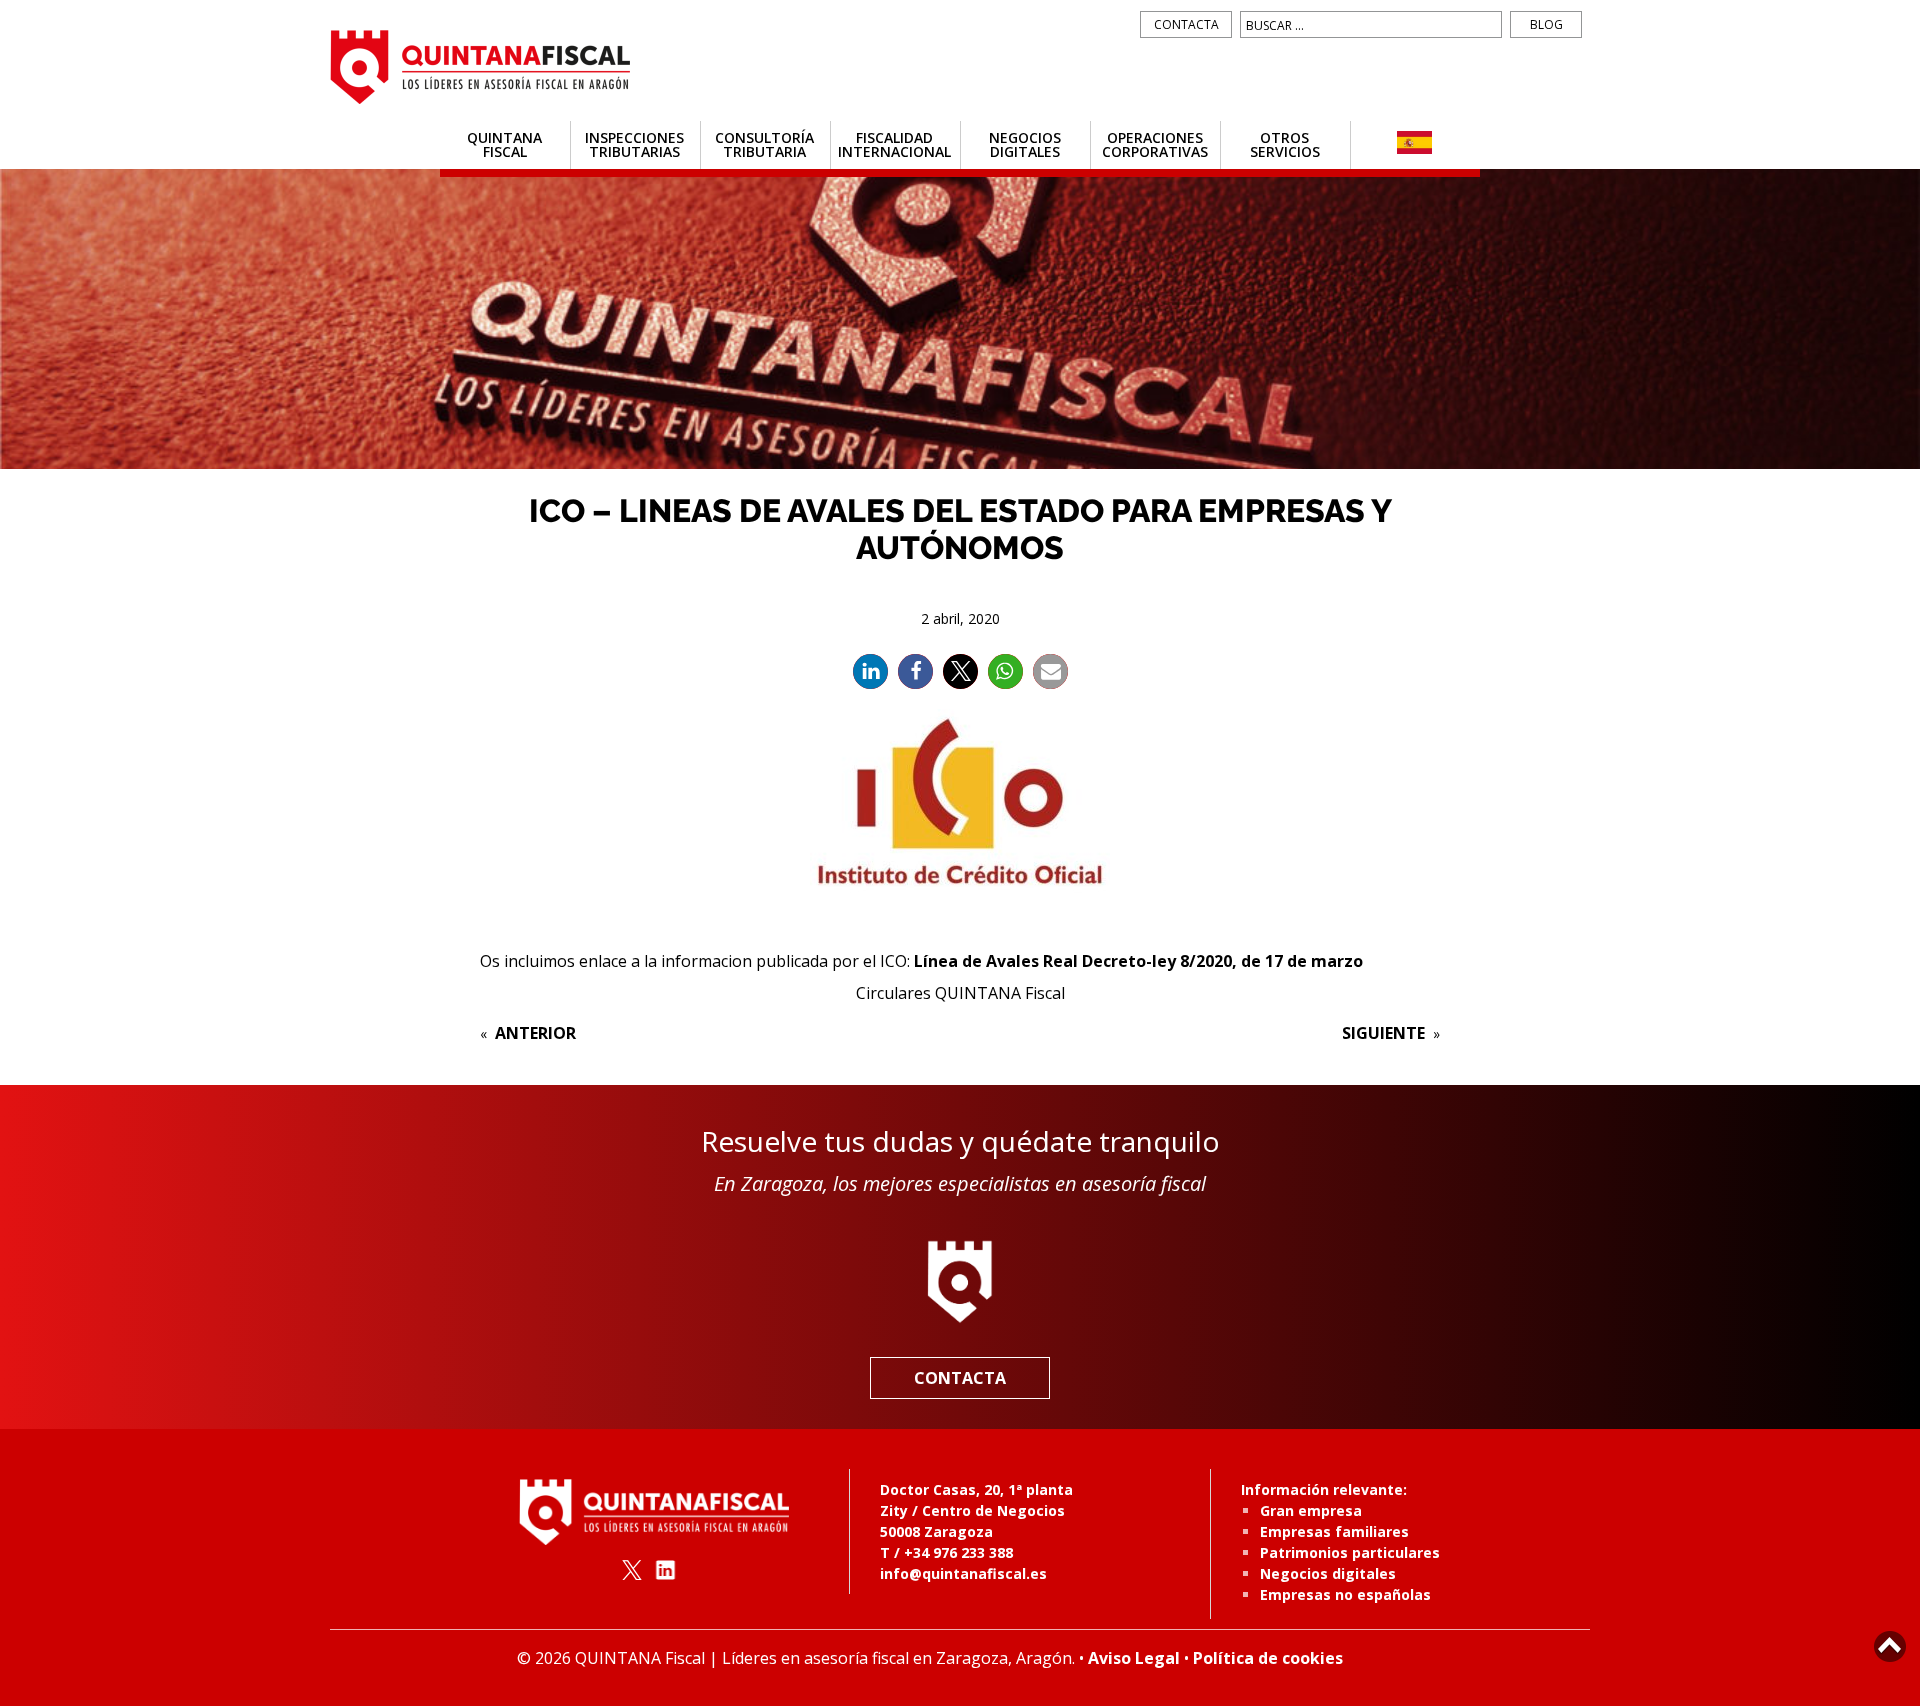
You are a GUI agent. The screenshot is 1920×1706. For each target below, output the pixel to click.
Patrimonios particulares (1350, 1552)
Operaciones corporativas (1155, 144)
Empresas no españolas (1345, 1594)
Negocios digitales (1025, 144)
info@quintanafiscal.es (963, 1573)
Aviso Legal (1134, 1658)
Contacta (1186, 24)
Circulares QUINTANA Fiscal (960, 993)
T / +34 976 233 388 (946, 1552)
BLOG (1546, 24)
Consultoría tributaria (764, 144)
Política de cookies (1268, 1658)
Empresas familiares (1334, 1531)
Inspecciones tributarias (634, 144)
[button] (870, 671)
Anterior (535, 1033)
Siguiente (1383, 1033)
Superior (1890, 1646)
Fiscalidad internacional (894, 144)
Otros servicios (1285, 144)
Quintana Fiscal (504, 144)
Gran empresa (1311, 1510)
